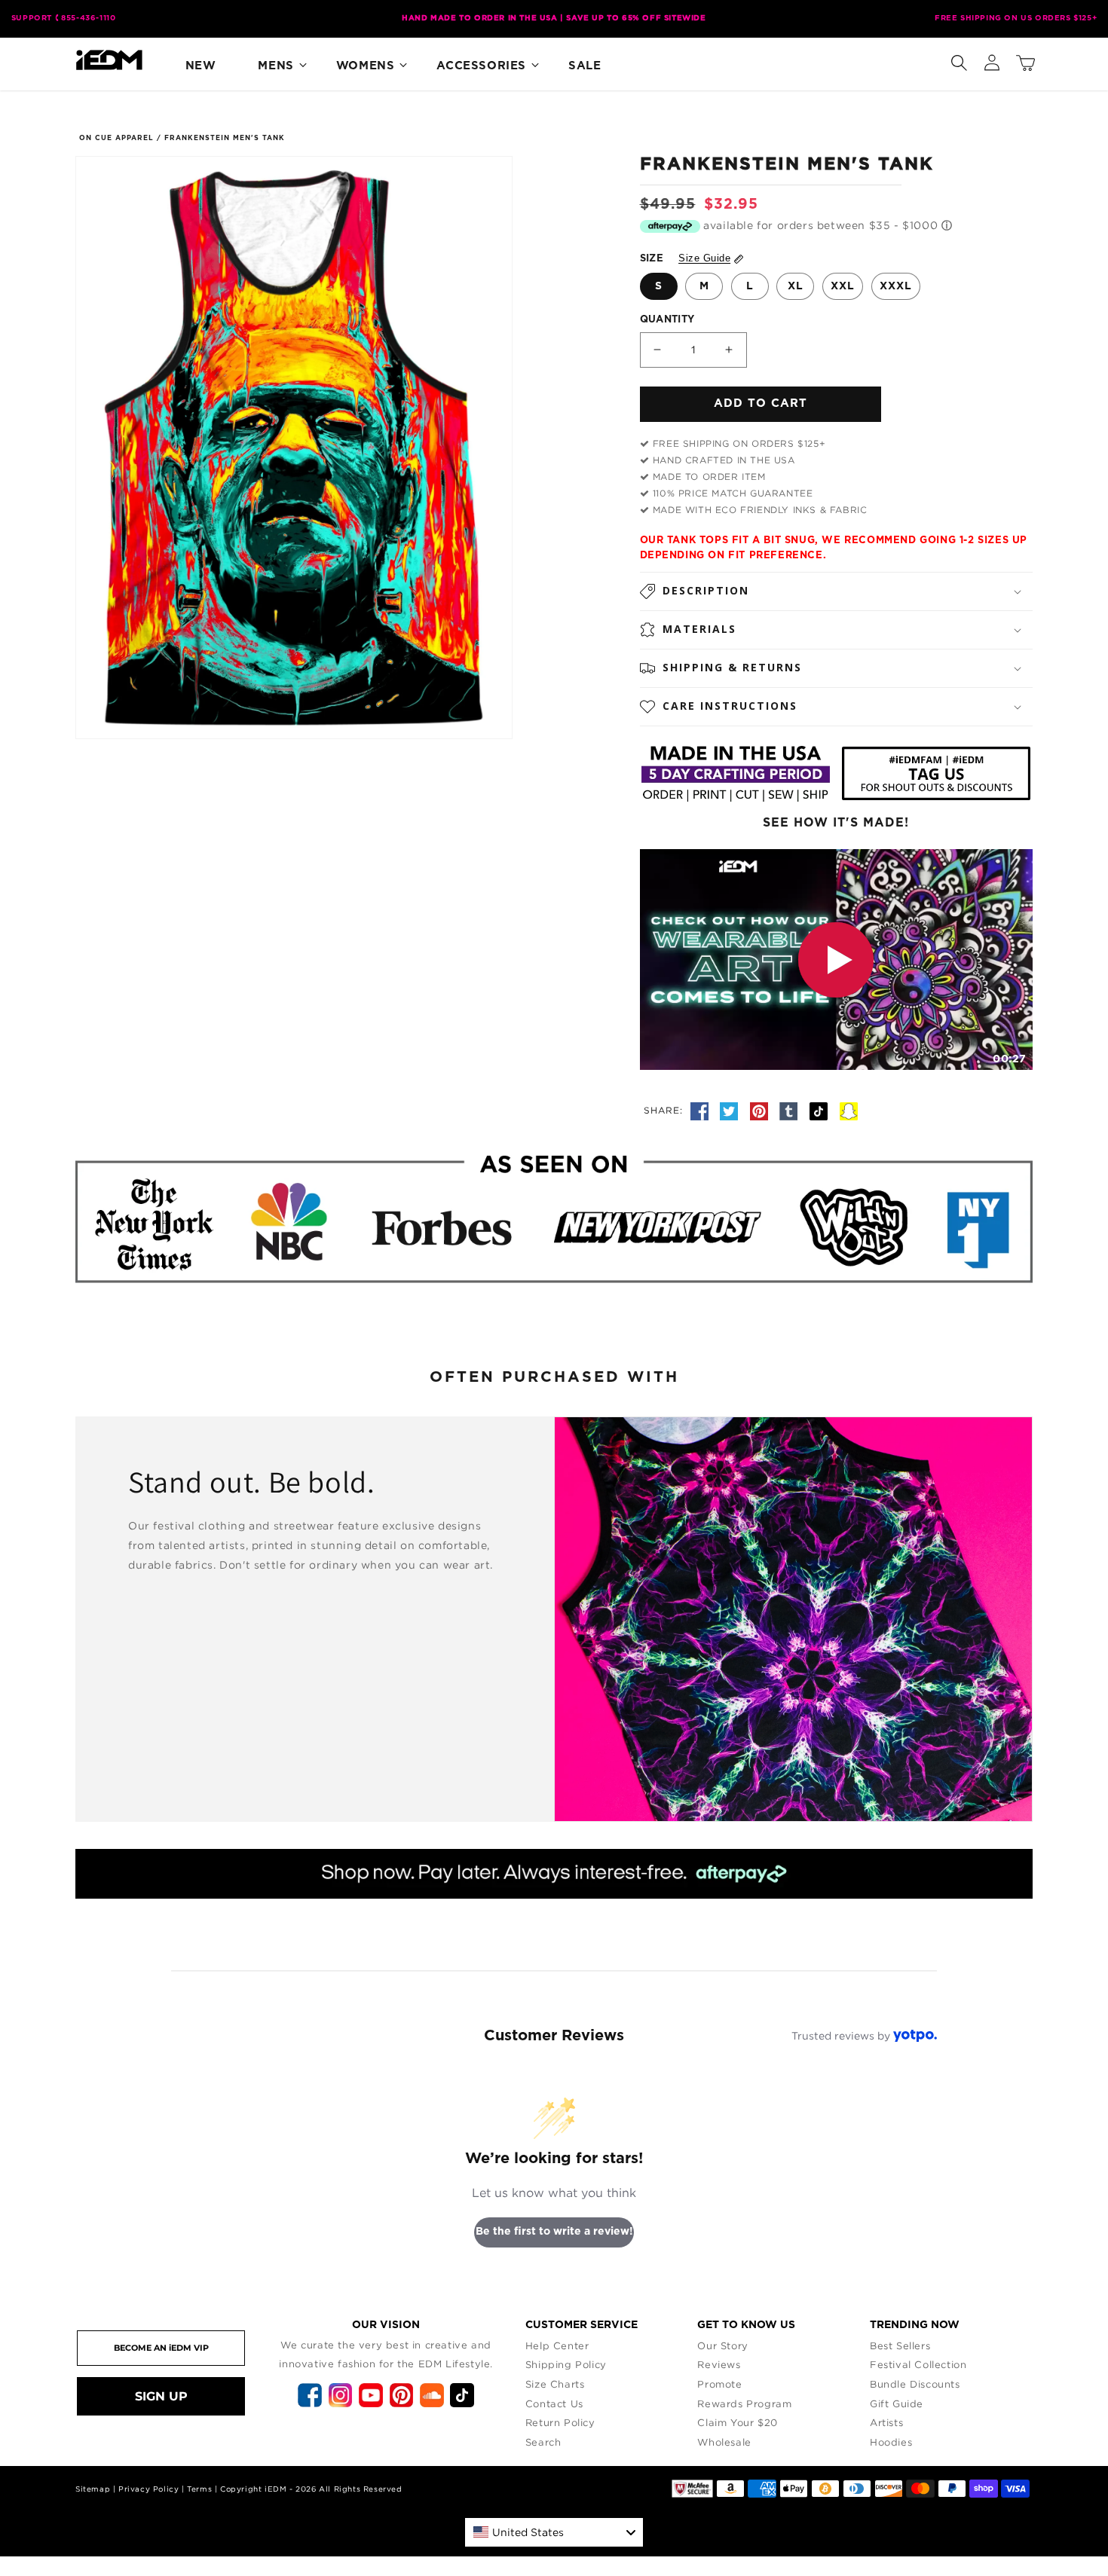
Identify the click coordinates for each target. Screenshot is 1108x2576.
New (201, 66)
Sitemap (93, 2489)
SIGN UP (161, 2396)
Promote (719, 2384)
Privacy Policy (148, 2489)
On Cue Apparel (116, 138)
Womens (366, 66)
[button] (959, 60)
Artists (886, 2422)
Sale (585, 66)
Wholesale (724, 2442)
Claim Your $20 (737, 2422)
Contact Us (554, 2403)
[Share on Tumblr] (791, 1110)
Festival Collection (918, 2364)
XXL (843, 286)
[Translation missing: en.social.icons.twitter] (731, 1110)
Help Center (557, 2345)
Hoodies (891, 2442)
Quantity (667, 320)
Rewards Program (744, 2403)
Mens (275, 66)
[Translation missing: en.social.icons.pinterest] (761, 1110)
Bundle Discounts (915, 2384)
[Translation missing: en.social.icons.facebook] (702, 1110)
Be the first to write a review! (554, 2232)
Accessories (481, 66)
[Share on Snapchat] (849, 1110)
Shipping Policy (566, 2364)
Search (543, 2442)
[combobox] (554, 2532)
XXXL (896, 286)
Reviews (719, 2364)
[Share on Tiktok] (821, 1110)
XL (796, 286)
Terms (199, 2489)
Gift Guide (897, 2403)
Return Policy (560, 2422)
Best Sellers (900, 2345)
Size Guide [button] (704, 258)
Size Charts (555, 2384)
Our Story (722, 2345)
